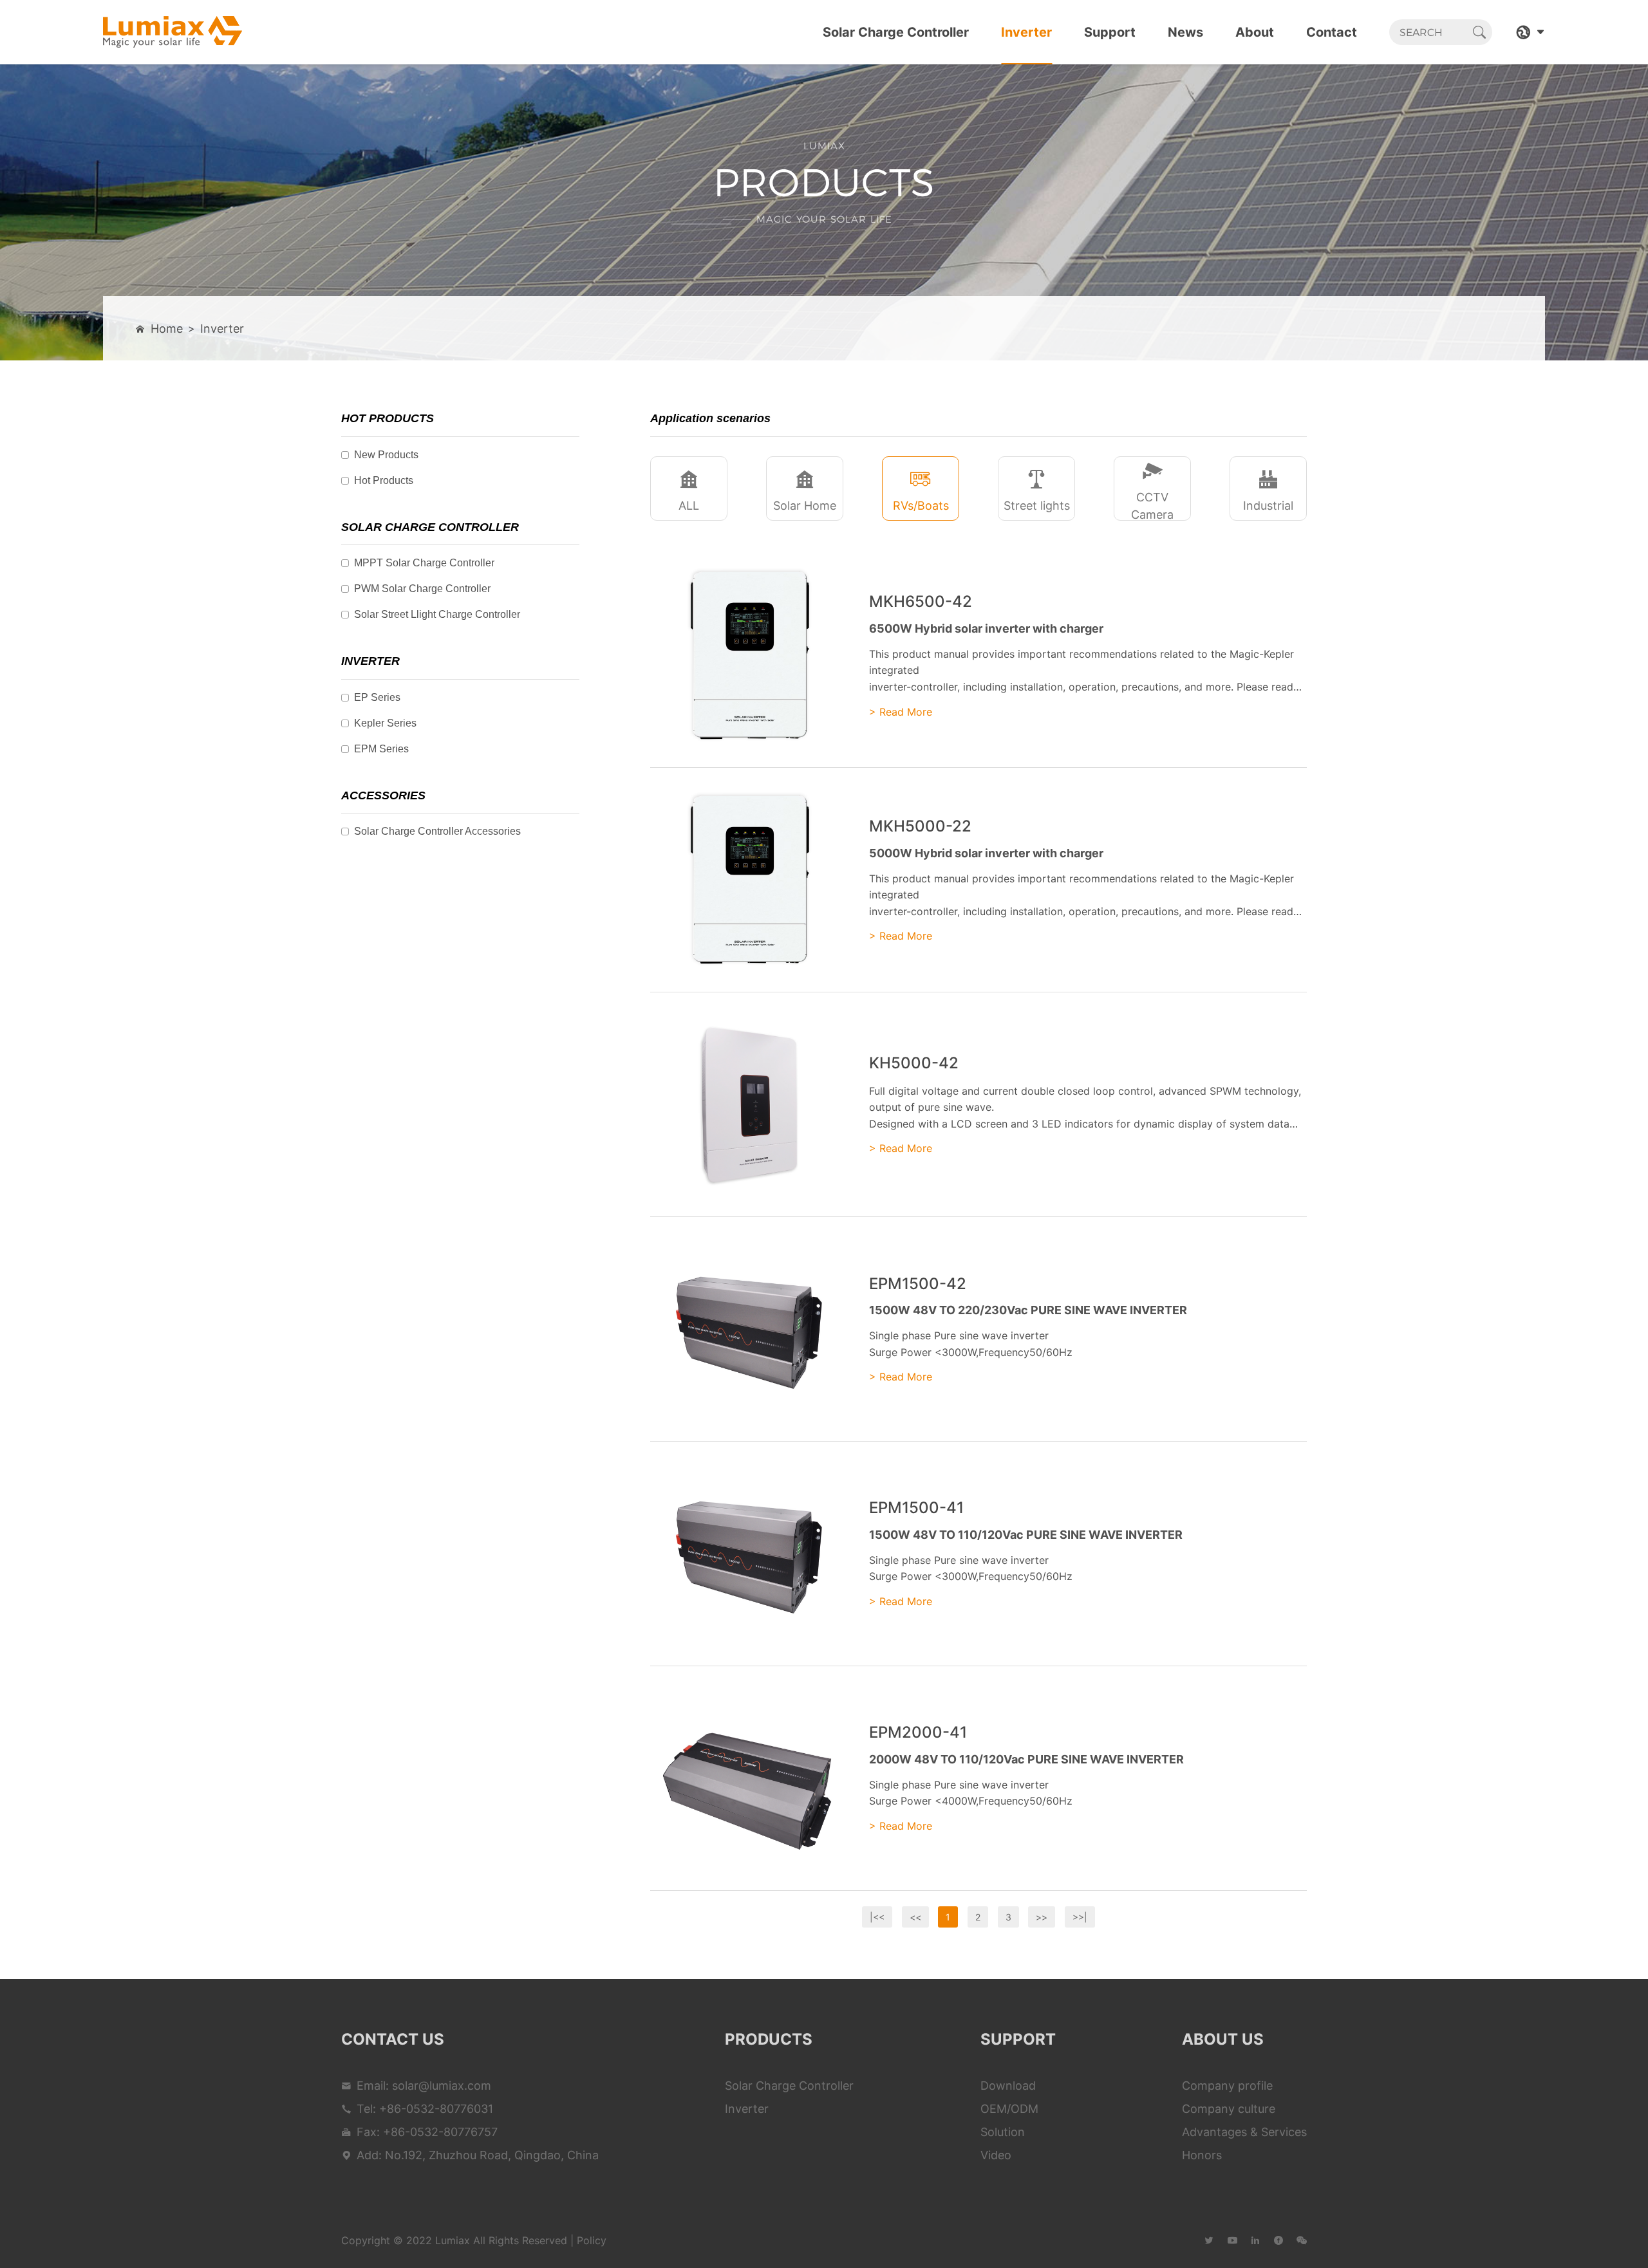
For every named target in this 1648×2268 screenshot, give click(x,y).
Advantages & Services (1244, 2132)
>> (1042, 1917)
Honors (1202, 2155)
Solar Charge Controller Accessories (437, 831)
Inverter (1026, 32)
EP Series (377, 697)
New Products (386, 455)
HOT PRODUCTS (388, 418)
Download (1008, 2086)
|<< (877, 1917)
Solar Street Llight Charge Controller (437, 614)
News (1185, 32)
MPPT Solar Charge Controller (424, 563)
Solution (1003, 2132)
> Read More (901, 712)
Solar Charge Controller (896, 32)
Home (167, 329)
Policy (592, 2240)
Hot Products (384, 480)
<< (915, 1917)
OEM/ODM (1009, 2109)
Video (996, 2155)
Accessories (383, 795)
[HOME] (173, 32)
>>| (1080, 1917)
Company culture (1229, 2109)
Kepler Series (385, 723)
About (1255, 32)
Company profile (1227, 2086)
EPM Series (381, 749)
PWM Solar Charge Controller (422, 589)
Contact (1332, 32)
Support (1110, 32)
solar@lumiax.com (442, 2086)
